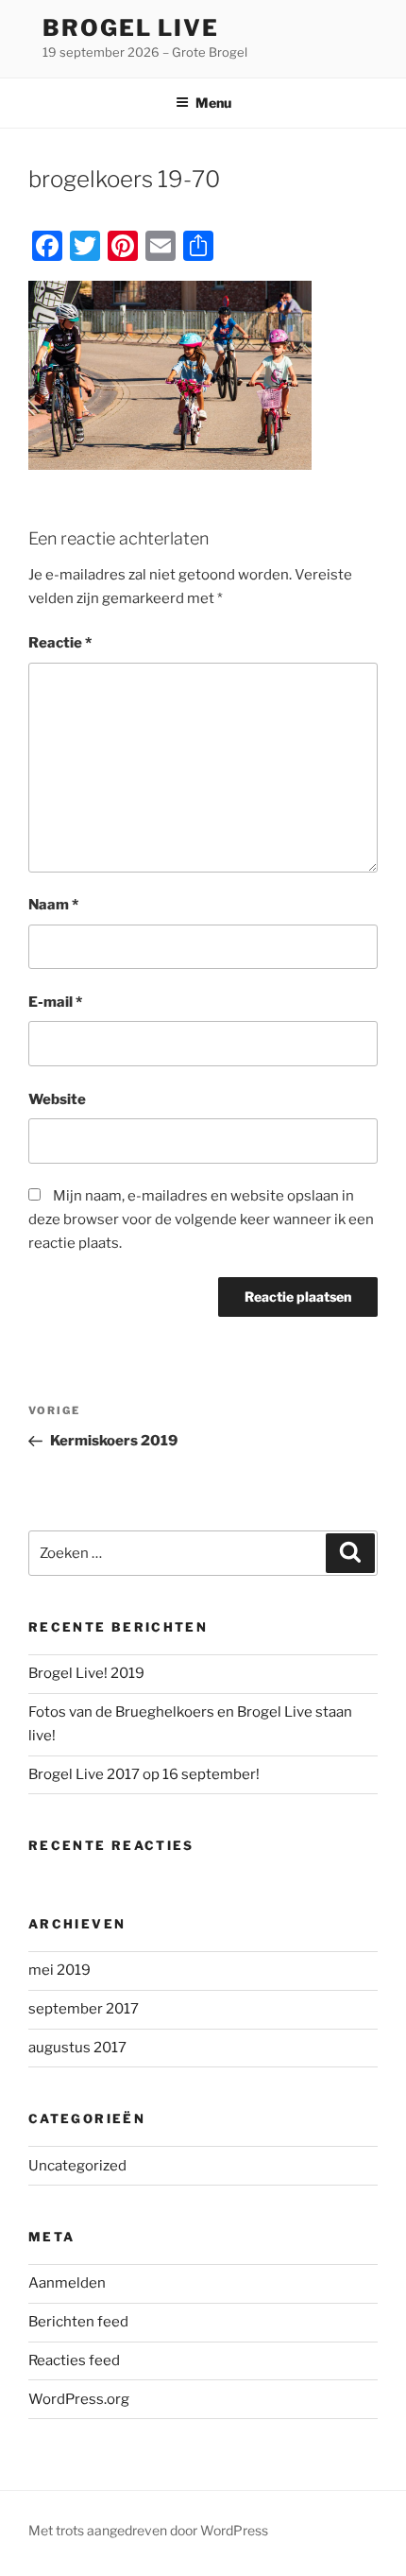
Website (57, 1099)
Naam (53, 905)
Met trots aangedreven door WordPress (148, 2530)
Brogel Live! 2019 (86, 1673)
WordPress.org (79, 2399)
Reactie (60, 643)
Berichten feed (78, 2322)
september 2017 (84, 2009)
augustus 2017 (77, 2048)
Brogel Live (131, 28)
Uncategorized (77, 2166)
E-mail (55, 1002)
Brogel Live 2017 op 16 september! (144, 1774)
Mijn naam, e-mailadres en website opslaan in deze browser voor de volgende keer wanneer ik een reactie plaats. (201, 1219)
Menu (213, 103)
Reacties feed (74, 2360)
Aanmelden (67, 2283)
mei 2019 (59, 1970)
